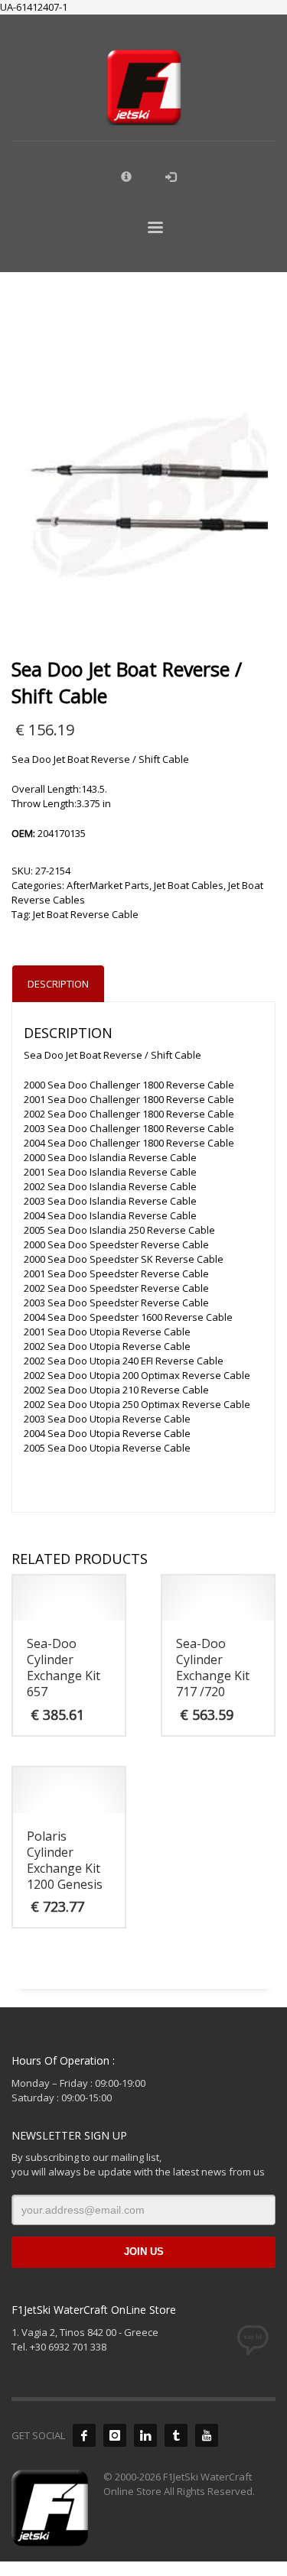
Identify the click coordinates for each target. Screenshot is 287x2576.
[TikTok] (176, 2435)
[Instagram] (115, 2435)
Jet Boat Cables (189, 885)
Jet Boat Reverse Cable (86, 914)
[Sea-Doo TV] (207, 2435)
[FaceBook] (84, 2435)
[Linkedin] (145, 2435)
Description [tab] (58, 984)
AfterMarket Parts (108, 885)
